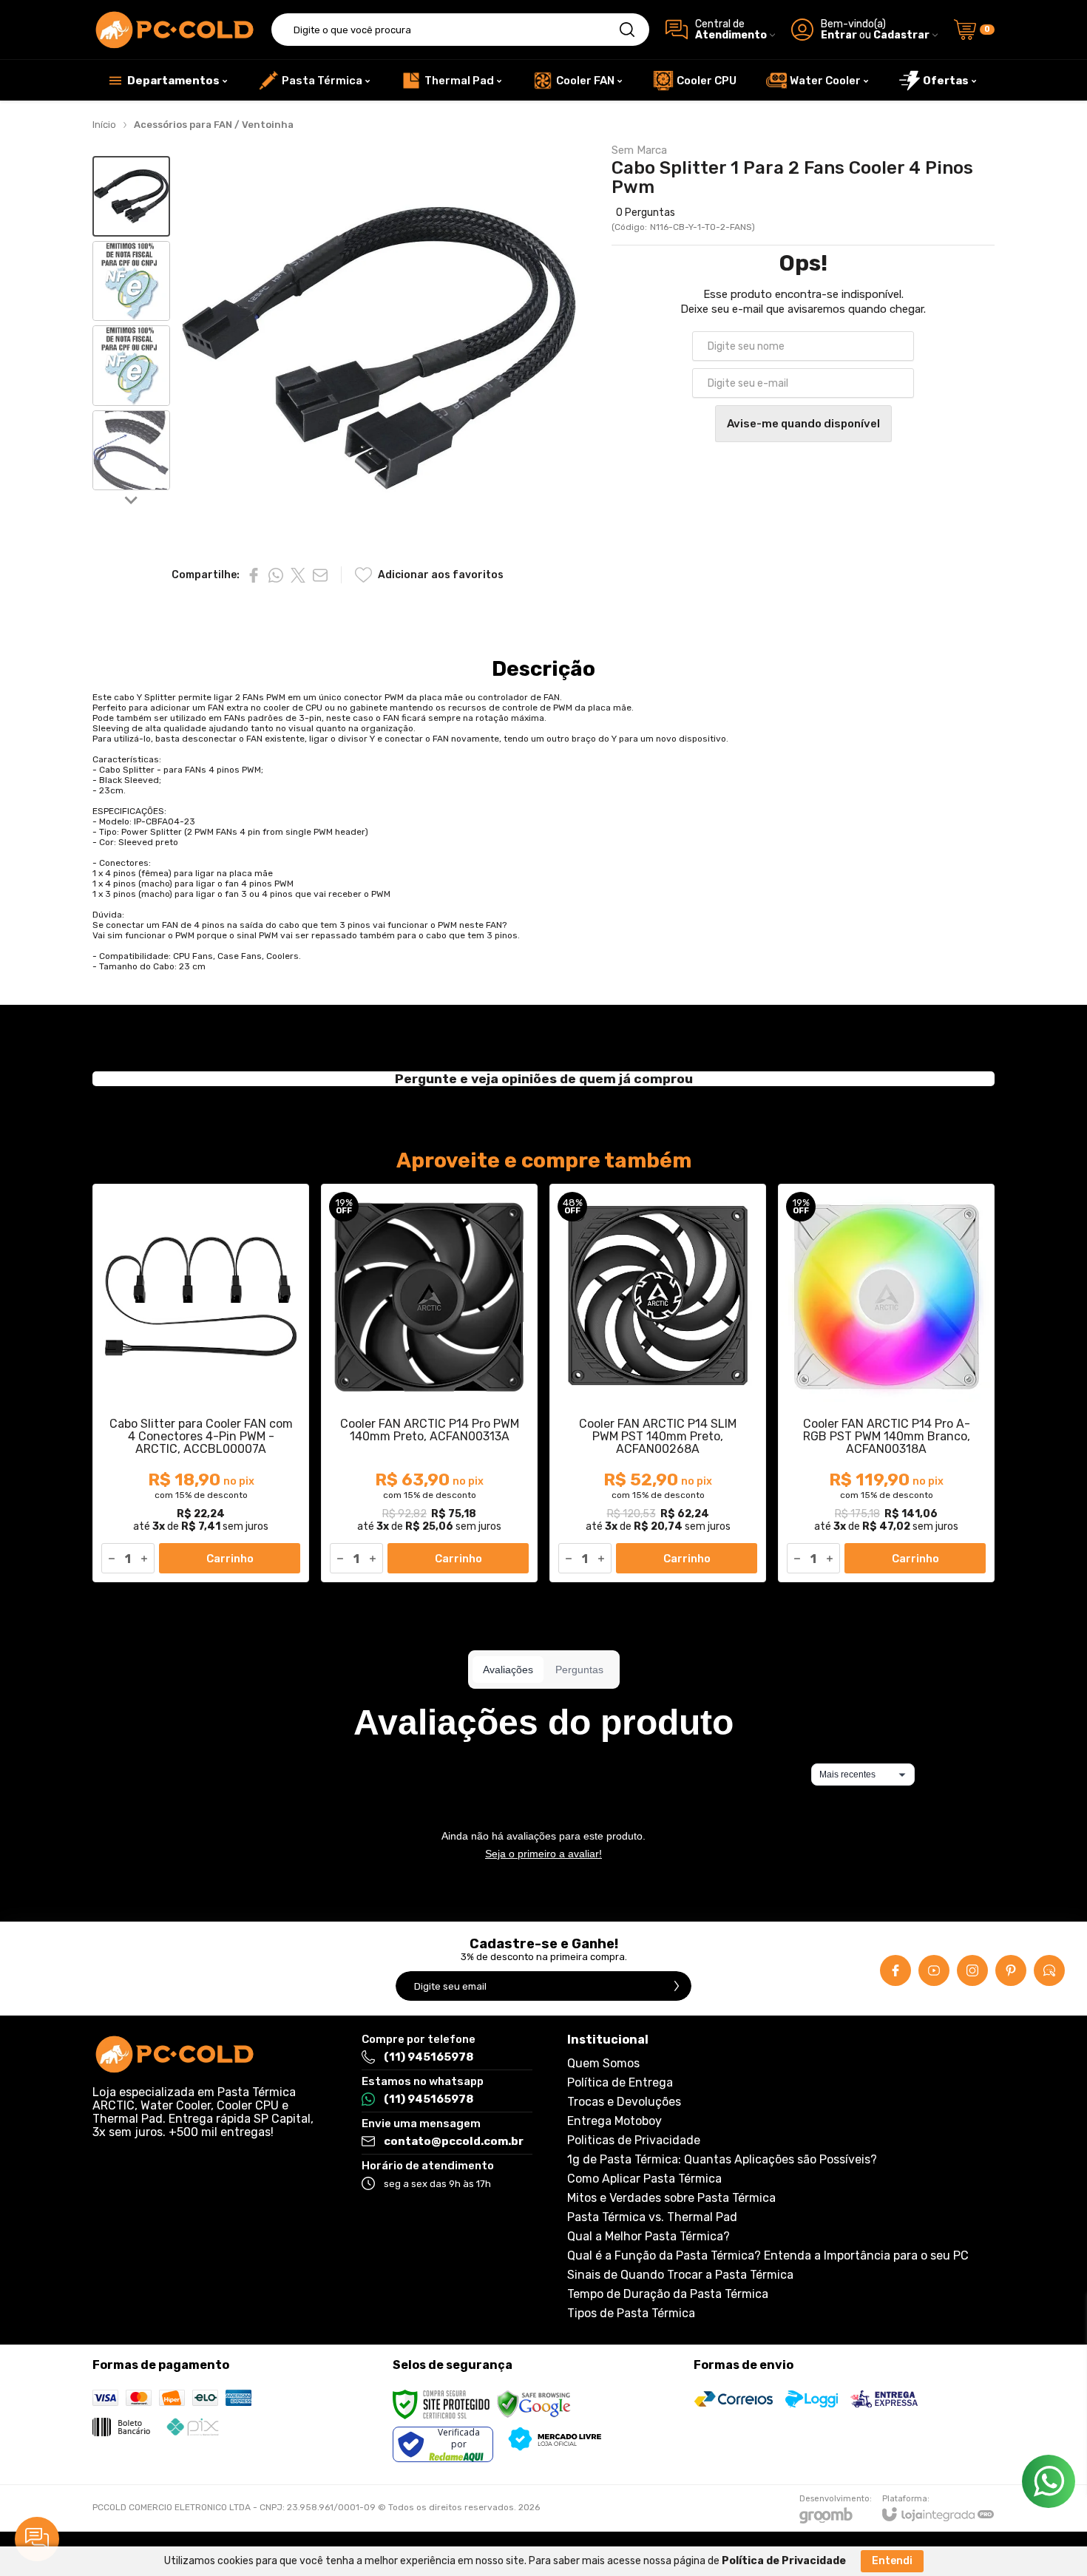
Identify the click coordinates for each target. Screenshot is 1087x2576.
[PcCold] (174, 30)
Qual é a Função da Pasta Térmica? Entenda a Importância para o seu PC (768, 2256)
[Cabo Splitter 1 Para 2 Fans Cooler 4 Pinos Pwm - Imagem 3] (131, 366)
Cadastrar (901, 35)
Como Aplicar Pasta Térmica (644, 2179)
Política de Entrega (620, 2083)
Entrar (839, 35)
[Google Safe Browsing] (534, 2404)
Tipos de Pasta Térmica (631, 2314)
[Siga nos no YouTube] (934, 1970)
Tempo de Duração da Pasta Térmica (668, 2294)
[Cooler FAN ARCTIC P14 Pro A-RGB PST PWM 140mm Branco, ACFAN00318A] (886, 1383)
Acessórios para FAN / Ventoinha (214, 125)
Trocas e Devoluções (624, 2102)
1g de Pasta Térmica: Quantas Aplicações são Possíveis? (722, 2160)
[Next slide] (132, 499)
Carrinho (230, 1559)
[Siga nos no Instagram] (972, 1970)
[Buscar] (627, 30)
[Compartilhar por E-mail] (320, 575)
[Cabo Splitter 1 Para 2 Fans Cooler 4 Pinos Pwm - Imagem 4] (131, 451)
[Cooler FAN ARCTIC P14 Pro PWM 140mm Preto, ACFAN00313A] (429, 1383)
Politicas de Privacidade (634, 2141)
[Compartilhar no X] (298, 575)
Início (104, 125)
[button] (131, 196)
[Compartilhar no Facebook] (254, 575)
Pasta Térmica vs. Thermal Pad (652, 2217)
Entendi (892, 2561)
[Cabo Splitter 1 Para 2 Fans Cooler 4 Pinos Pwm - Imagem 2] (131, 281)
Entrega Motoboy (614, 2121)
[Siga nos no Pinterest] (1011, 1970)
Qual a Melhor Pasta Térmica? (649, 2237)
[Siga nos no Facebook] (895, 1970)
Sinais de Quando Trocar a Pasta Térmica (680, 2275)
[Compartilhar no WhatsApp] (276, 575)
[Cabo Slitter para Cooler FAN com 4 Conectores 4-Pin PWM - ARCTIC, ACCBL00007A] (201, 1383)
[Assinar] (677, 1986)
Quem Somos (603, 2064)
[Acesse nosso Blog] (1049, 1970)
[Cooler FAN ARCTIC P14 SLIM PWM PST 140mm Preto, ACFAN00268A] (658, 1383)
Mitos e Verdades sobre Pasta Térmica (671, 2198)
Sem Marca (639, 150)
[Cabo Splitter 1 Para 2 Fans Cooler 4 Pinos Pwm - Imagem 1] (131, 196)
